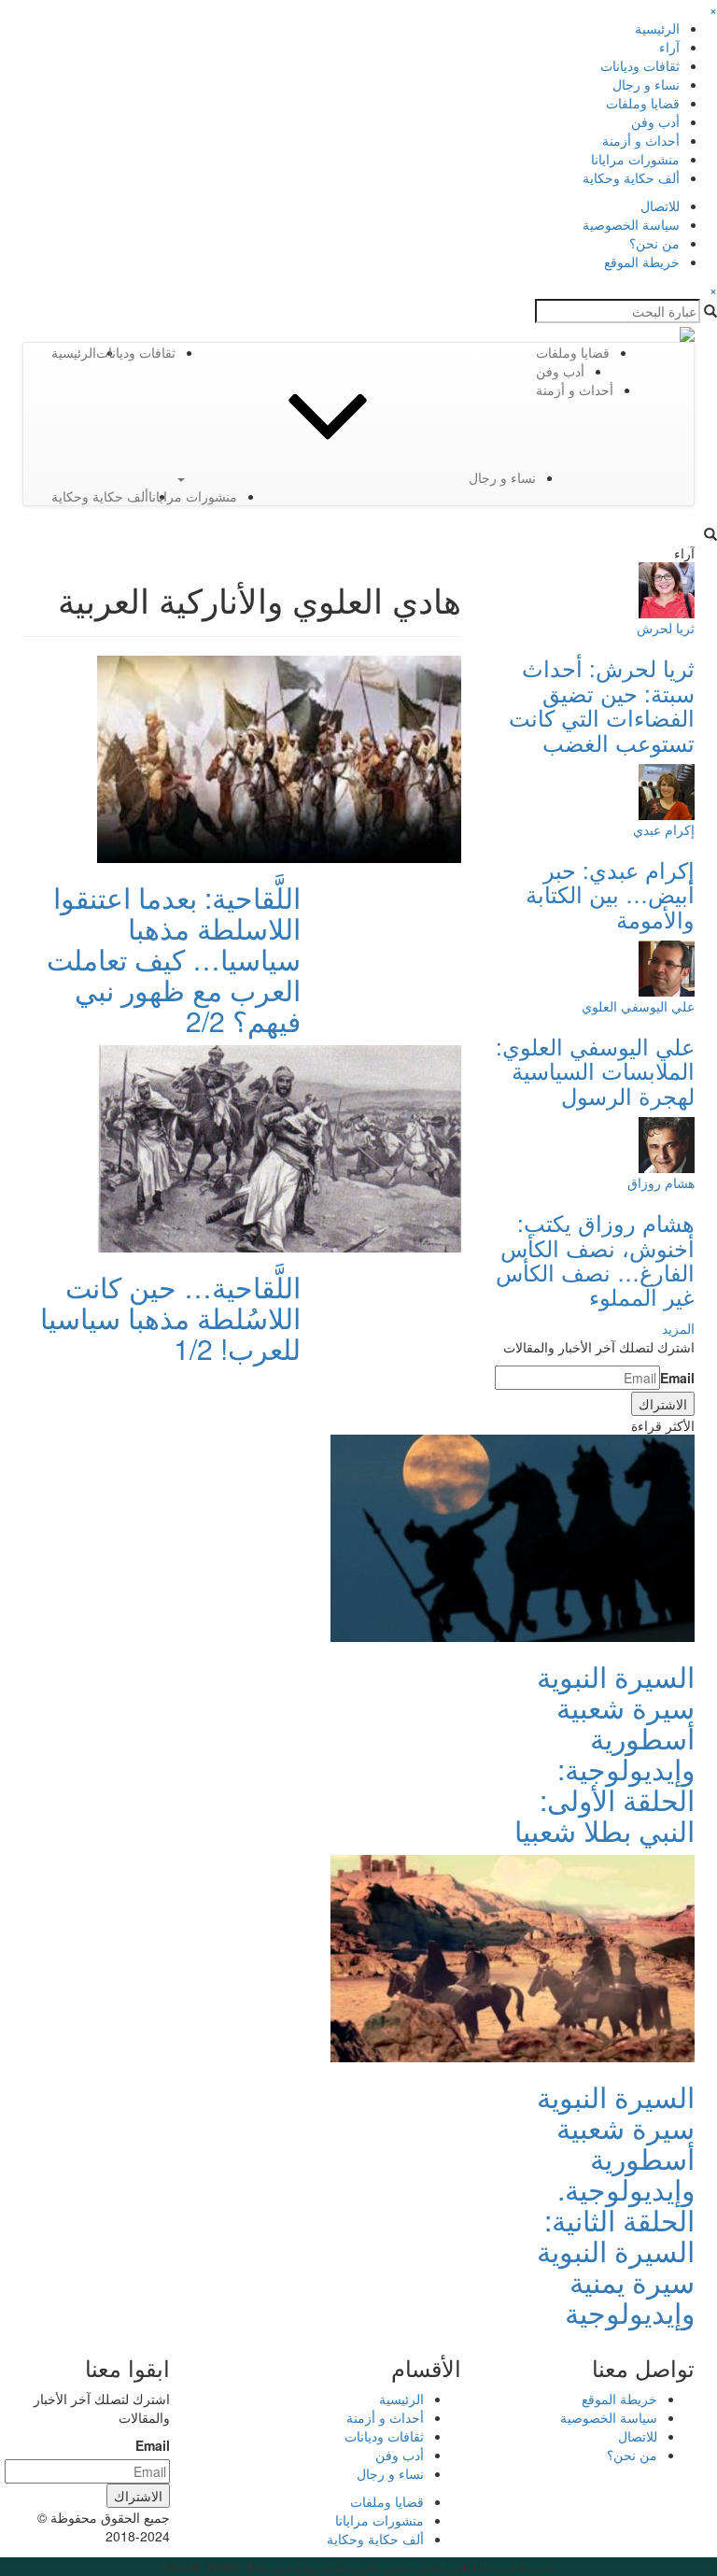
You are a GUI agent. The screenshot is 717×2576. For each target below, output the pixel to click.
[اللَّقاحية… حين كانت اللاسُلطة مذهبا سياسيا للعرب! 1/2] (279, 1147)
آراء (669, 47)
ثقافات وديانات (640, 65)
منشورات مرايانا (635, 159)
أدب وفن (655, 121)
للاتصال (660, 205)
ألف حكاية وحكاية (631, 177)
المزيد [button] (678, 1328)
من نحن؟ (654, 243)
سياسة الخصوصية (631, 224)
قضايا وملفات (643, 103)
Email (677, 1378)
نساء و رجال (646, 84)
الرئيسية (657, 28)
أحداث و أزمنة (641, 140)
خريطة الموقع (642, 262)
